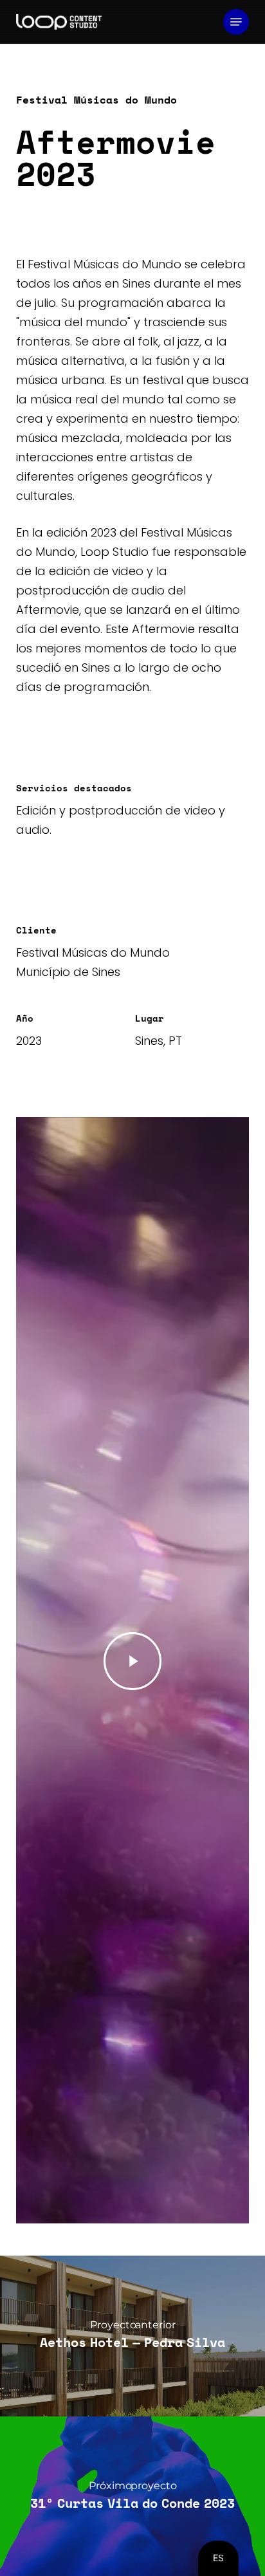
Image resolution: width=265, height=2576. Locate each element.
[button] (236, 22)
